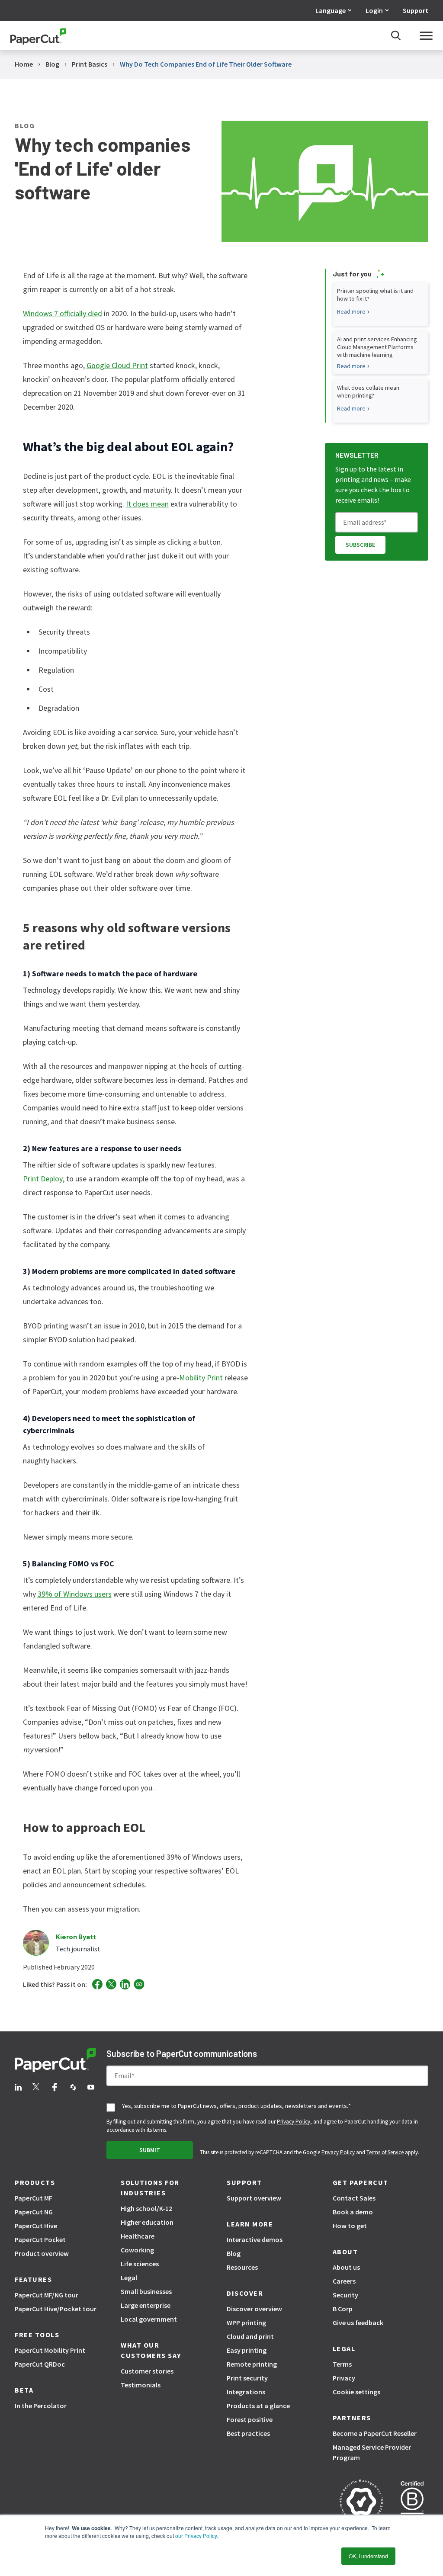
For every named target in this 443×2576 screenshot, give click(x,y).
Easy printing (247, 2350)
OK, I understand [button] (368, 2556)
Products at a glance (258, 2406)
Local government (149, 2319)
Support (416, 10)
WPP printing (246, 2323)
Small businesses (146, 2291)
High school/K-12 (146, 2208)
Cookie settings (356, 2392)
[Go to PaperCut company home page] (55, 2062)
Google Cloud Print (117, 365)
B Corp (343, 2309)
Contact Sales (354, 2198)
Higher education (147, 2222)
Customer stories (147, 2371)
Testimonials (141, 2385)
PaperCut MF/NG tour (47, 2295)
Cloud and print (250, 2336)
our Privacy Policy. (196, 2536)
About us (346, 2267)
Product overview (42, 2253)
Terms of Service (385, 2152)
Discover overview (254, 2309)
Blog (234, 2253)
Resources (242, 2267)
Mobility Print (201, 1378)
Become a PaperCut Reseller (375, 2433)
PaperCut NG (34, 2212)
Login (374, 10)
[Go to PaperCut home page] (38, 36)
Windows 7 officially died (63, 313)
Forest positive (250, 2419)
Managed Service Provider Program (372, 2452)
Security (345, 2295)
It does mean (147, 504)
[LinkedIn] (125, 1984)
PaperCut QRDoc (40, 2364)
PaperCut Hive (36, 2226)
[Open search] (396, 35)
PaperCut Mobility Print (50, 2350)
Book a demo (353, 2212)
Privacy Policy (294, 2122)
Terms (342, 2364)
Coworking (137, 2250)
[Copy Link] (139, 1984)
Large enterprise (146, 2305)
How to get (350, 2226)
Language (331, 10)
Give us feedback (358, 2323)
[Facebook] (97, 1984)
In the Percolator (41, 2406)
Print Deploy (43, 1179)
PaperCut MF (34, 2198)
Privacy (344, 2378)
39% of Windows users (75, 1594)
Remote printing (252, 2364)
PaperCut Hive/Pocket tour (56, 2309)
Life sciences (140, 2264)
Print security (247, 2378)
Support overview (254, 2198)
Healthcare (138, 2236)
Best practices (248, 2433)
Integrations (246, 2392)
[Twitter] (111, 1984)
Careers (344, 2281)
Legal (129, 2278)
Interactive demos (255, 2239)
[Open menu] (426, 35)
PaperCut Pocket (40, 2239)
